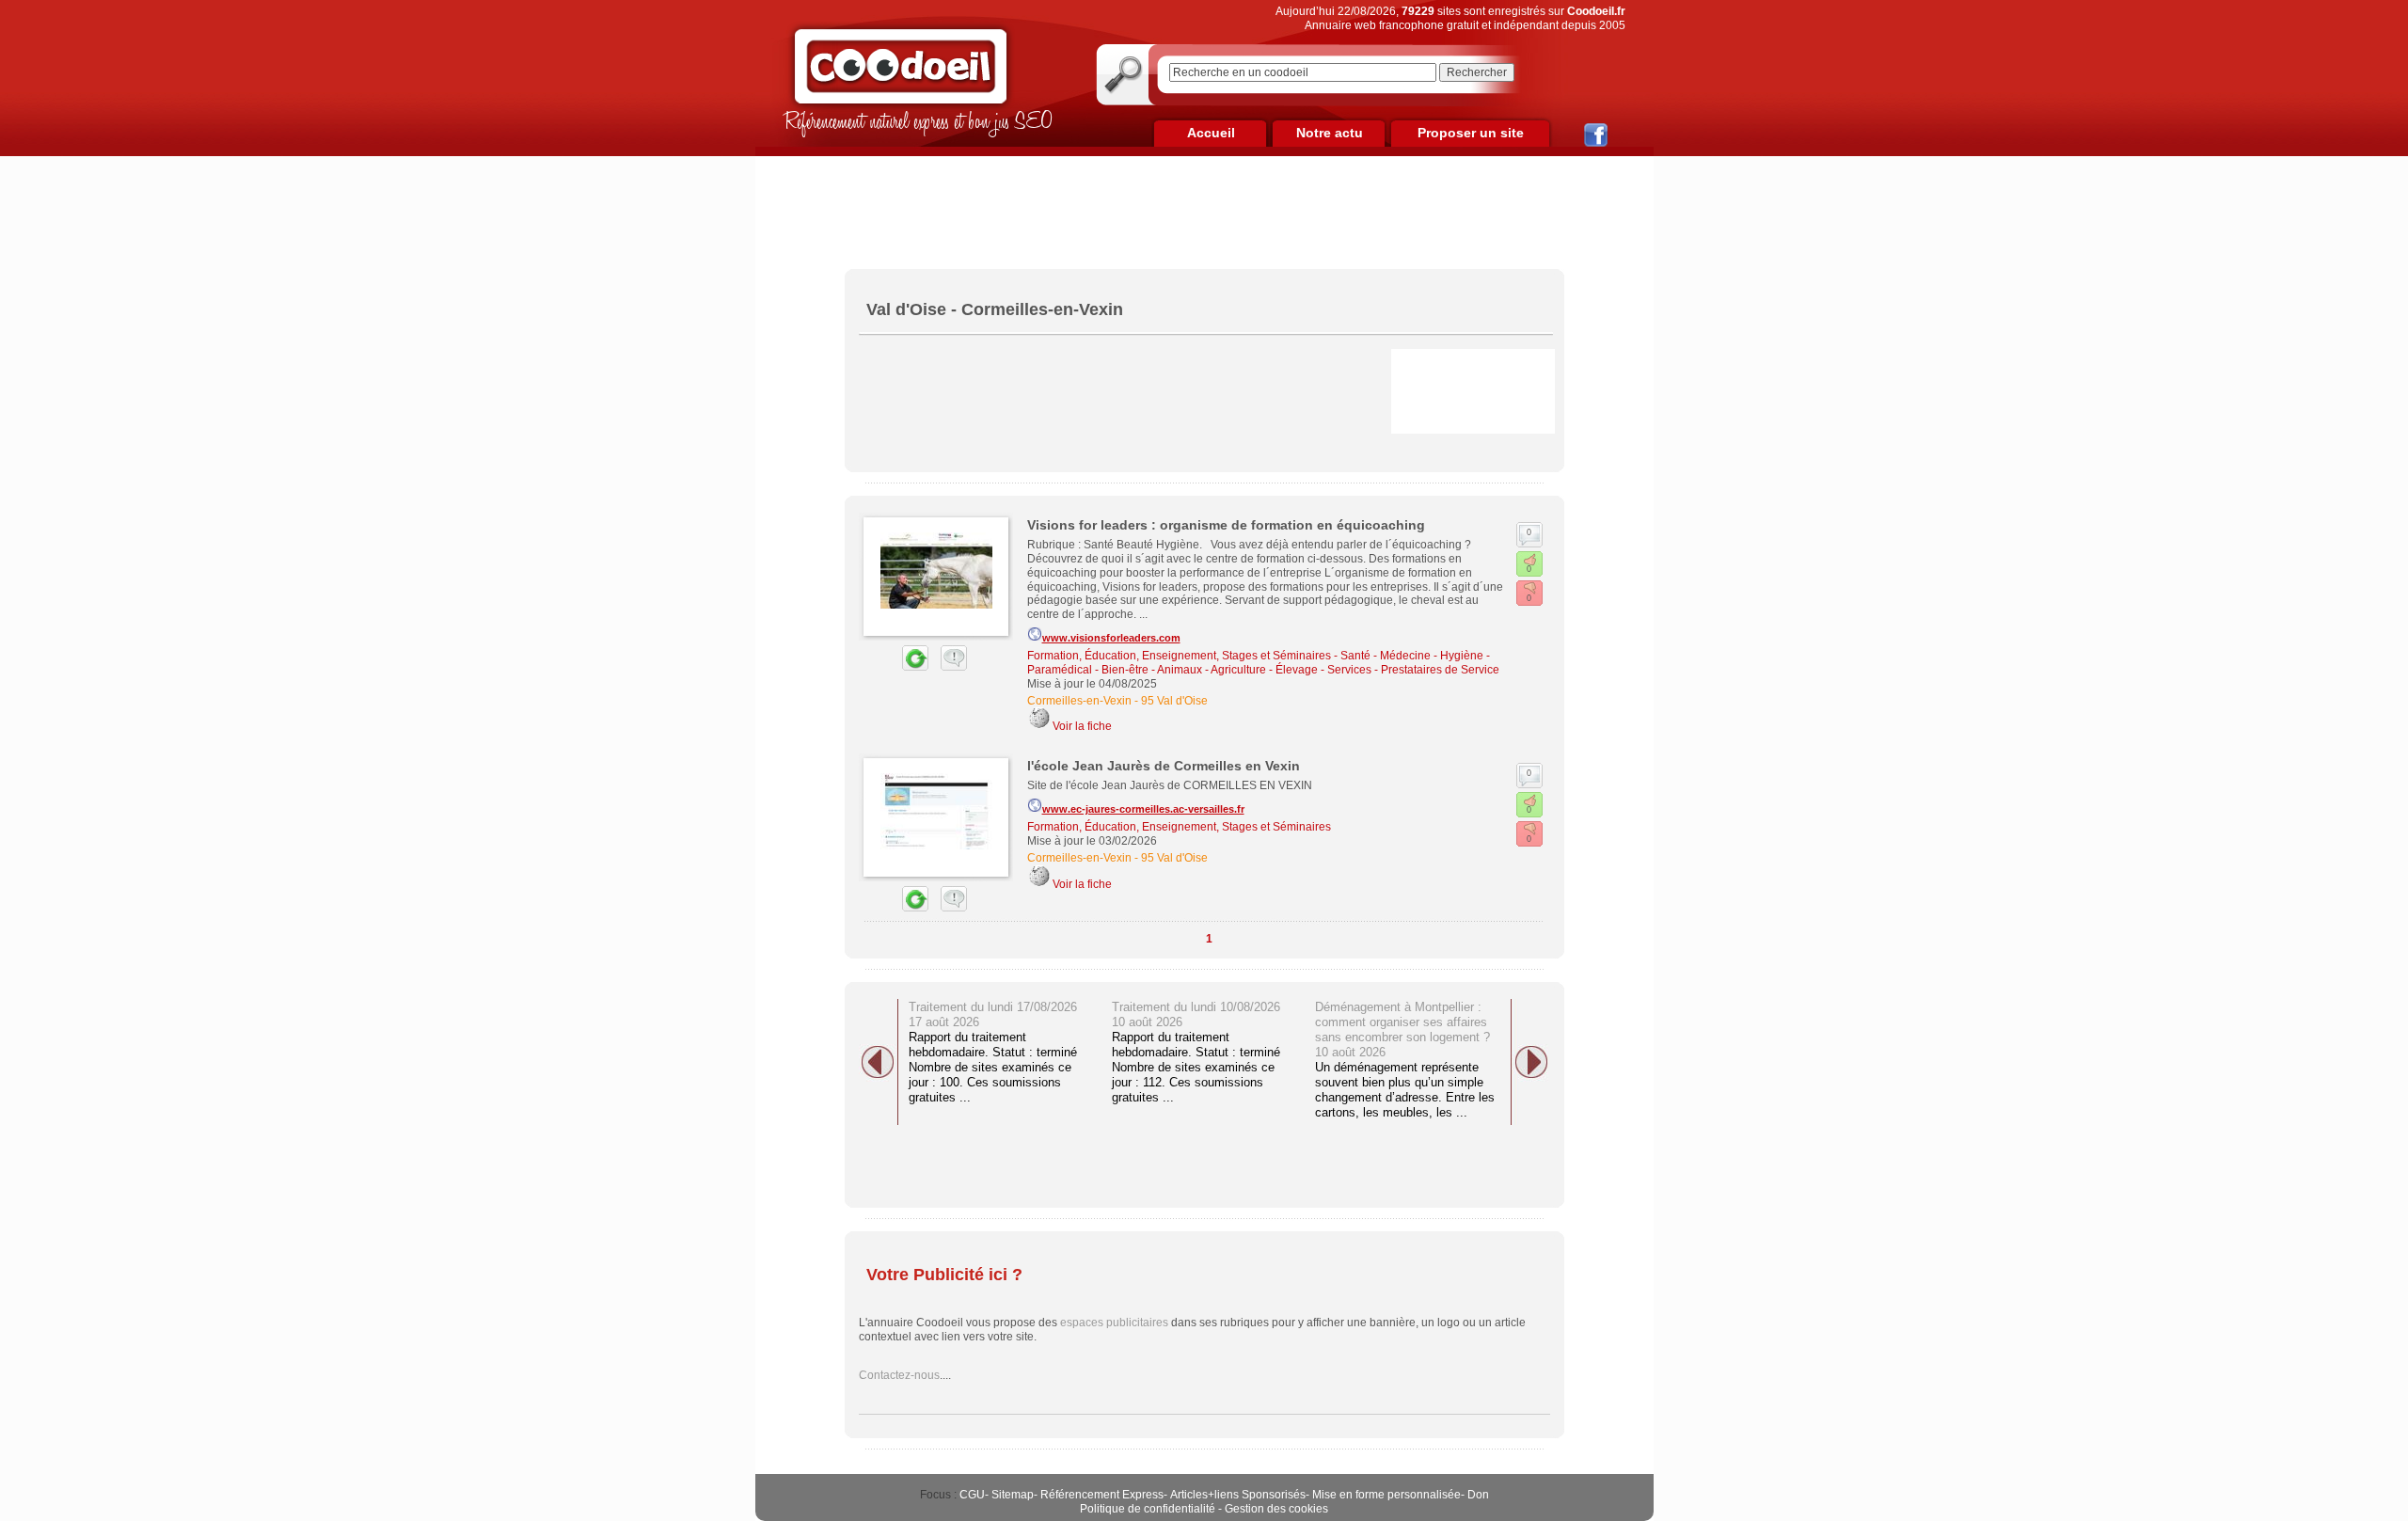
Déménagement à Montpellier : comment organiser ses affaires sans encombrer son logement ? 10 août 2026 (1402, 1030)
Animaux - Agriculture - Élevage (1237, 670)
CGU (972, 1495)
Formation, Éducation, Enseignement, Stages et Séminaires (1179, 656)
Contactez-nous (899, 1375)
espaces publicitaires (1114, 1323)
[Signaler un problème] (949, 667)
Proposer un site (1471, 133)
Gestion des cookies (1276, 1509)
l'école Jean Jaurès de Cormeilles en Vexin (1164, 766)
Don (1478, 1495)
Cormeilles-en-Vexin (1079, 701)
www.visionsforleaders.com (1111, 638)
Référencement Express (1102, 1495)
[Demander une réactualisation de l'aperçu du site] (894, 667)
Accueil (1211, 133)
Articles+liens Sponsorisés (1238, 1495)
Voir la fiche (1082, 726)
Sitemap (1013, 1495)
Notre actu (1330, 133)
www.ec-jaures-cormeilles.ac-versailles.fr (1143, 809)
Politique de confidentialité (1148, 1509)
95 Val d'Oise (1174, 701)
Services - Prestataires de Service (1413, 670)
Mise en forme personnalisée (1386, 1495)
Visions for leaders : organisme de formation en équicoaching (1226, 525)
